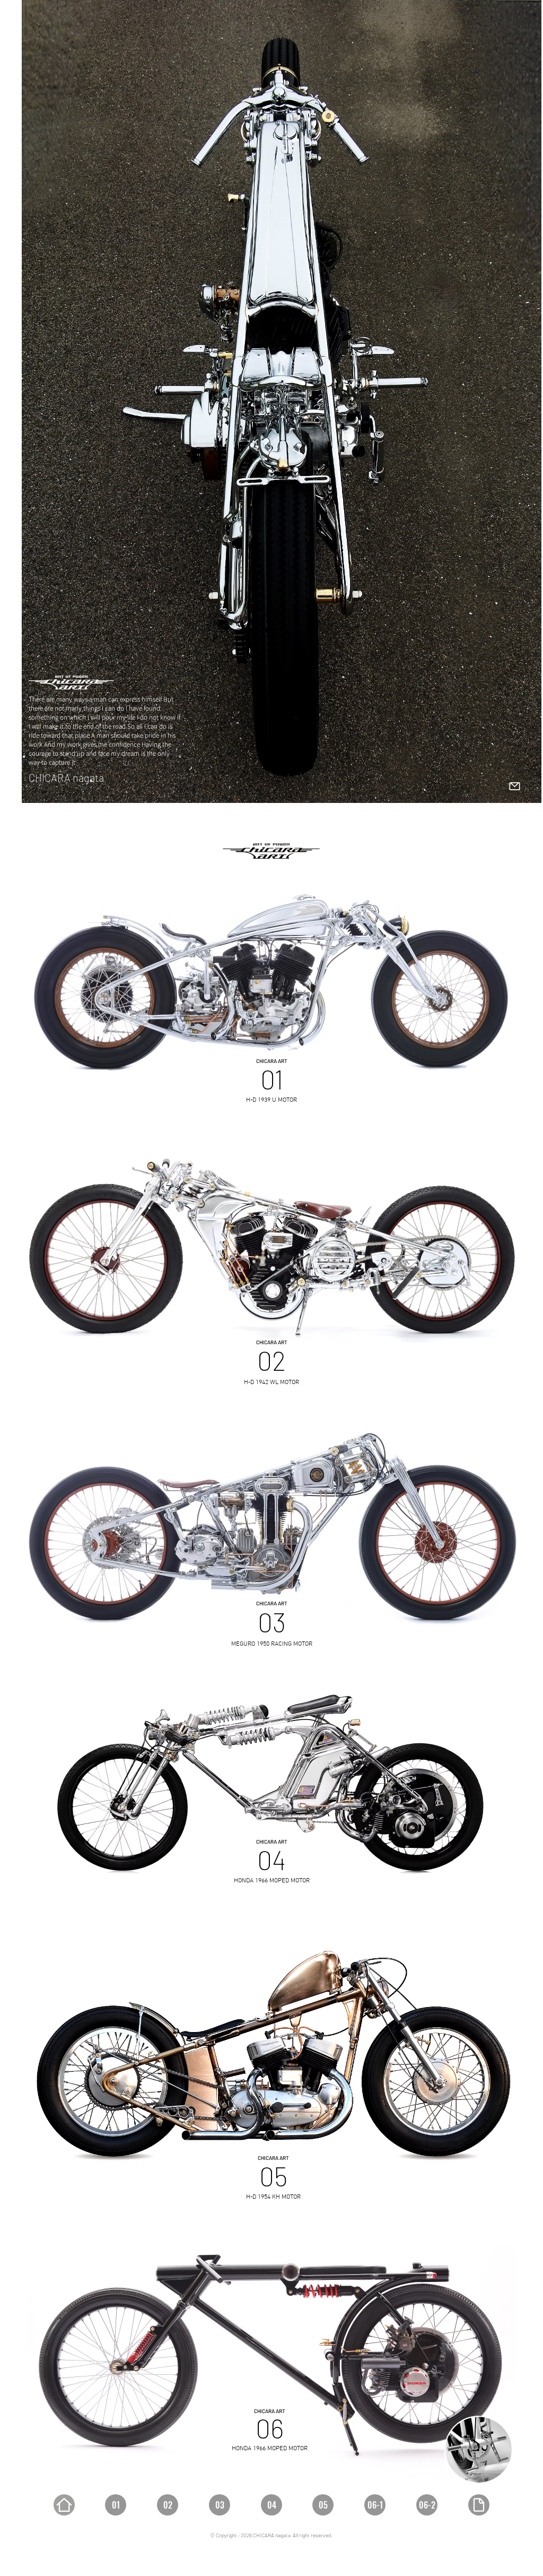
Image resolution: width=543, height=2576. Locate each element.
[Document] (479, 2505)
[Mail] (514, 786)
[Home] (64, 2505)
